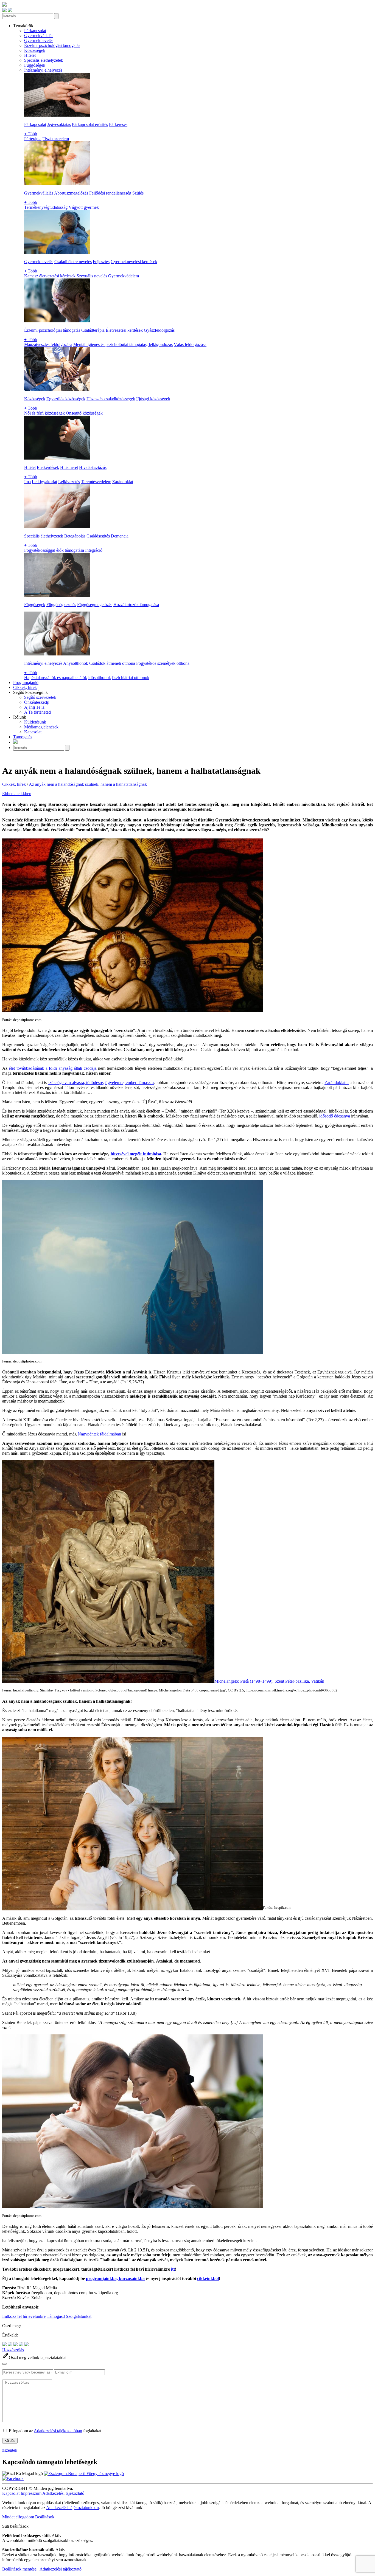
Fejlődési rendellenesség (110, 193)
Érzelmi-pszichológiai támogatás (52, 45)
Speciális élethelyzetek (44, 60)
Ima (27, 482)
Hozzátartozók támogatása (136, 605)
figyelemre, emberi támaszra (129, 1083)
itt (173, 2269)
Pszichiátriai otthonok (131, 678)
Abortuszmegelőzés (71, 193)
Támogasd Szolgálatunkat (69, 2316)
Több (31, 134)
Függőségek (35, 65)
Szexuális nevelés (92, 276)
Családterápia (93, 330)
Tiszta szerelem (56, 139)
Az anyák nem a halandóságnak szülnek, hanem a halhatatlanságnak (88, 784)
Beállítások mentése (19, 2569)
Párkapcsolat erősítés (90, 124)
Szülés (138, 193)
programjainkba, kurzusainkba (115, 2278)
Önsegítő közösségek (84, 413)
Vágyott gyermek (84, 207)
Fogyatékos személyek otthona (163, 663)
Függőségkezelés (61, 605)
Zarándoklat (123, 482)
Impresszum (31, 2493)
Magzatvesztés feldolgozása (48, 344)
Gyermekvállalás (39, 36)
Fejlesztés (101, 262)
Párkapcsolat (35, 31)
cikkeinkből (208, 2278)
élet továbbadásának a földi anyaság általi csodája (53, 1068)
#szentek (10, 2450)
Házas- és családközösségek (111, 399)
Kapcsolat (33, 732)
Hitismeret (69, 467)
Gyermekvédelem (124, 276)
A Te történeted (37, 712)
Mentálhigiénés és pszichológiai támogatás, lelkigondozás (123, 344)
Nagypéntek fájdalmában (99, 1434)
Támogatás (23, 737)
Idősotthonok (100, 678)
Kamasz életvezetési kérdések (50, 276)
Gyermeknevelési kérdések (134, 262)
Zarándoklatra (337, 1083)
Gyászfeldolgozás (159, 330)
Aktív (57, 2536)
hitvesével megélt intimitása (136, 1154)
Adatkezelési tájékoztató (63, 2493)
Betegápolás (75, 536)
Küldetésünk (35, 722)
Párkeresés (118, 124)
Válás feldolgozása (190, 344)
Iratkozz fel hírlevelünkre (24, 2316)
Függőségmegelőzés (95, 605)
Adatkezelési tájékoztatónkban (72, 2508)
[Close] (4, 2364)
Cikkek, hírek (25, 687)
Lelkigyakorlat (44, 482)
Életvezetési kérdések (124, 330)
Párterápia (33, 139)
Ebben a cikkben (17, 794)
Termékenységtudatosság (46, 207)
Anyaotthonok (76, 663)
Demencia (120, 536)
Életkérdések (48, 467)
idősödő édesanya (335, 1116)
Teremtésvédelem (96, 482)
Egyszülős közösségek (66, 399)
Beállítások (45, 2517)
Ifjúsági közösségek (153, 399)
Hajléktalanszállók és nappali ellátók (56, 678)
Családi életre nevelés (73, 262)
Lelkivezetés (69, 482)
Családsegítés (98, 536)
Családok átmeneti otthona (112, 663)
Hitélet (30, 55)
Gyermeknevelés (39, 40)
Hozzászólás (13, 2350)
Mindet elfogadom (18, 2517)
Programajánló (26, 682)
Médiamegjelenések (41, 727)
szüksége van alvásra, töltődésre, (76, 1083)
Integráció (94, 550)
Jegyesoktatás (59, 124)
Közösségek (35, 50)
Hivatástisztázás (93, 467)
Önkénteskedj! (37, 702)
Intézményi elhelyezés (43, 70)
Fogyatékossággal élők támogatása (54, 550)
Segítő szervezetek (40, 697)
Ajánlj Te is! (35, 707)
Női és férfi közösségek (44, 413)
